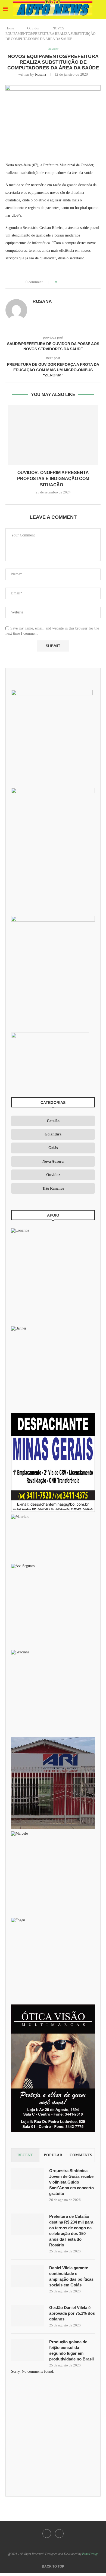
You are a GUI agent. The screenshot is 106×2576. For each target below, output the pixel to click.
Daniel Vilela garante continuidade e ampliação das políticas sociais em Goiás (71, 2276)
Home (10, 28)
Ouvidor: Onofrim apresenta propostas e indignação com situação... (53, 479)
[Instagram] (59, 2534)
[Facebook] (47, 2534)
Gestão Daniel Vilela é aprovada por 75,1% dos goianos (72, 2313)
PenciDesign (90, 2554)
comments (81, 2155)
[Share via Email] (81, 282)
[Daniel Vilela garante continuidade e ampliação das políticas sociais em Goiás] (27, 2276)
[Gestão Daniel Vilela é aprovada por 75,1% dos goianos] (27, 2316)
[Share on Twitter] (71, 282)
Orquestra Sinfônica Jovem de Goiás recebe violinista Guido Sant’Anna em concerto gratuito (71, 2182)
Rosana (40, 74)
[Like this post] (60, 282)
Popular (53, 2155)
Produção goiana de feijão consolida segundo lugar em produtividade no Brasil (71, 2350)
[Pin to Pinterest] (76, 282)
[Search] (101, 10)
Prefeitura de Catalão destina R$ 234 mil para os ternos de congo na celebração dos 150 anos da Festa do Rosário (71, 2231)
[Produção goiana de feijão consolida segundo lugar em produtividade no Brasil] (27, 2350)
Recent (25, 2155)
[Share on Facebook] (66, 282)
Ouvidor (33, 28)
